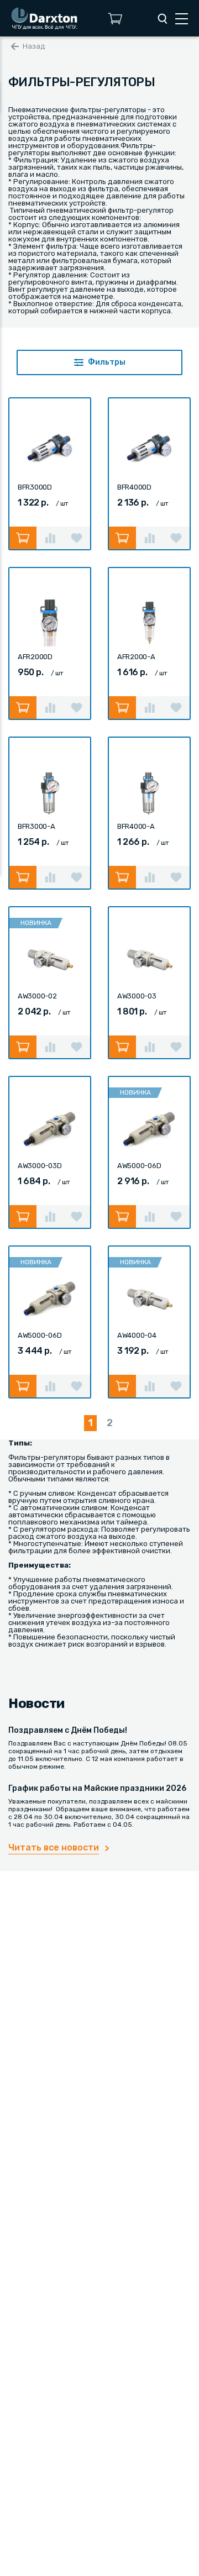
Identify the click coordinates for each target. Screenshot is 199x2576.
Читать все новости (54, 1847)
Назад (34, 46)
